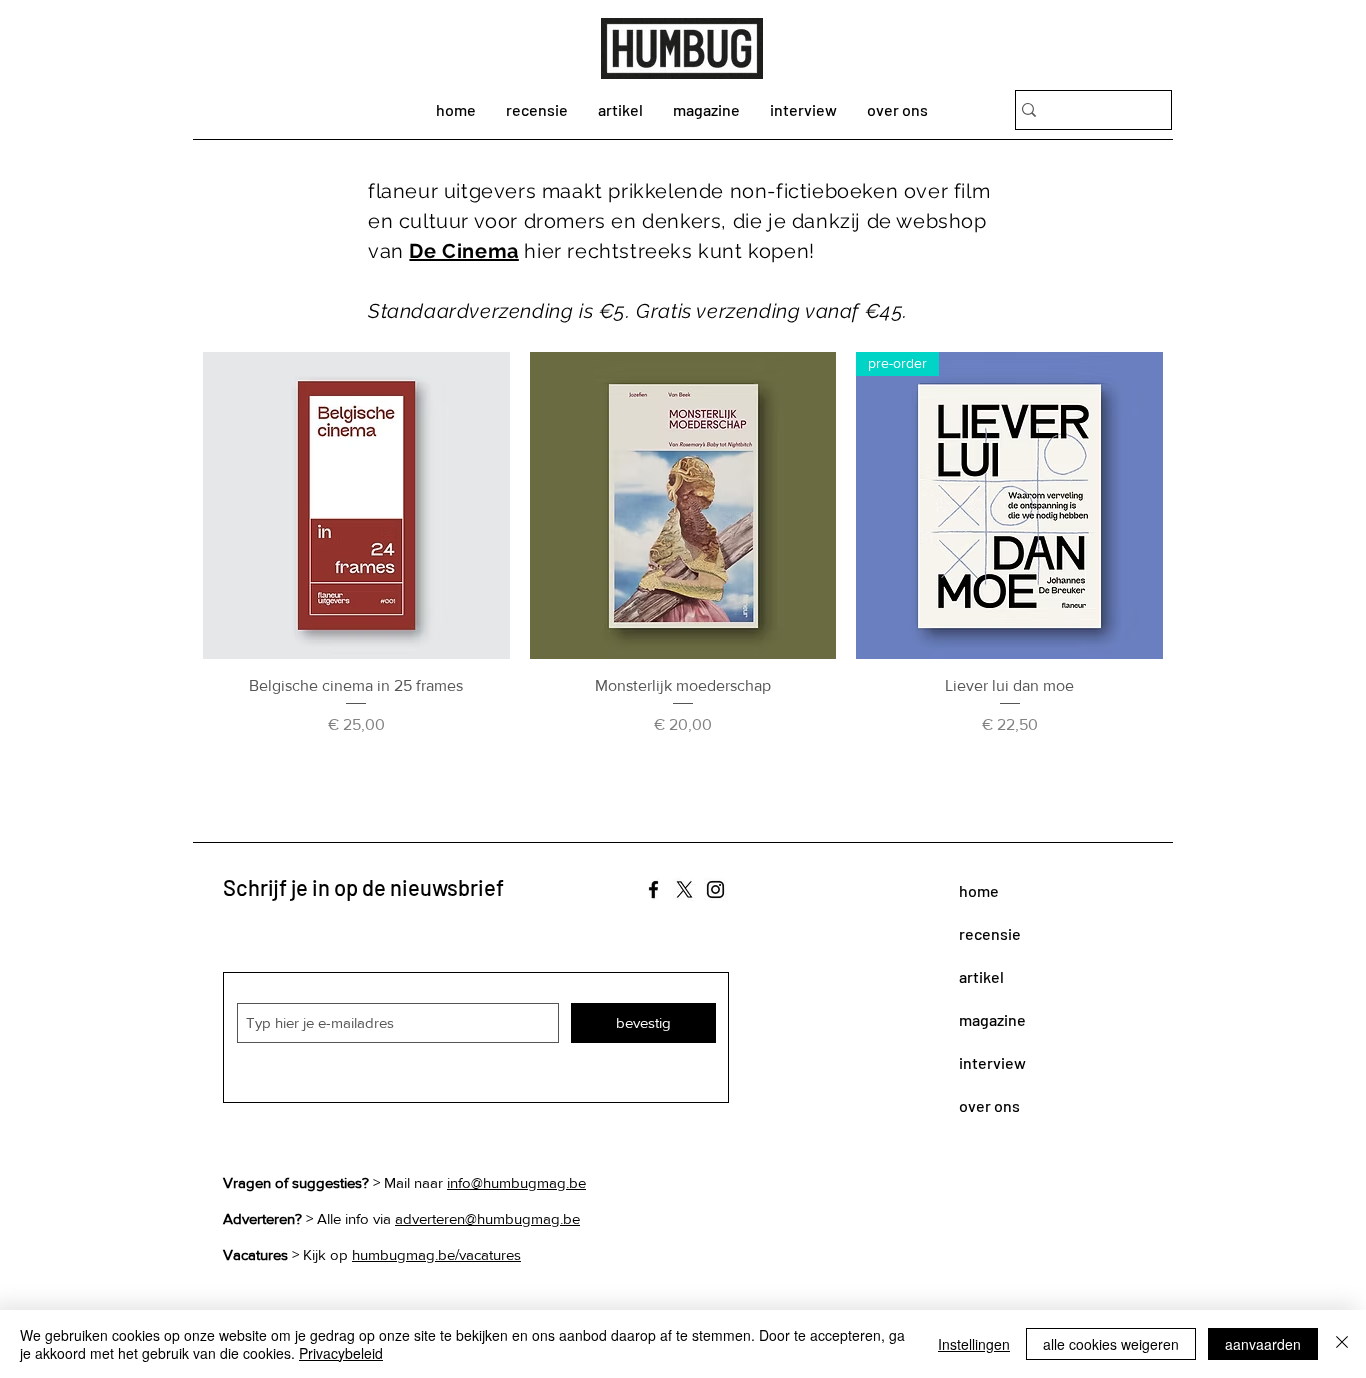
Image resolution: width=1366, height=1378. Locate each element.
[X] (684, 889)
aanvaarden (1263, 1344)
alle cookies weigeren (1111, 1344)
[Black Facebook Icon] (653, 889)
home (979, 890)
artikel (981, 976)
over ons (989, 1105)
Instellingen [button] (974, 1344)
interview (992, 1062)
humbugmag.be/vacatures (436, 1254)
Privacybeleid (341, 1353)
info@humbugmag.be (516, 1182)
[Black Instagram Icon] (715, 889)
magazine (992, 1019)
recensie (990, 933)
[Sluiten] (1342, 1344)
